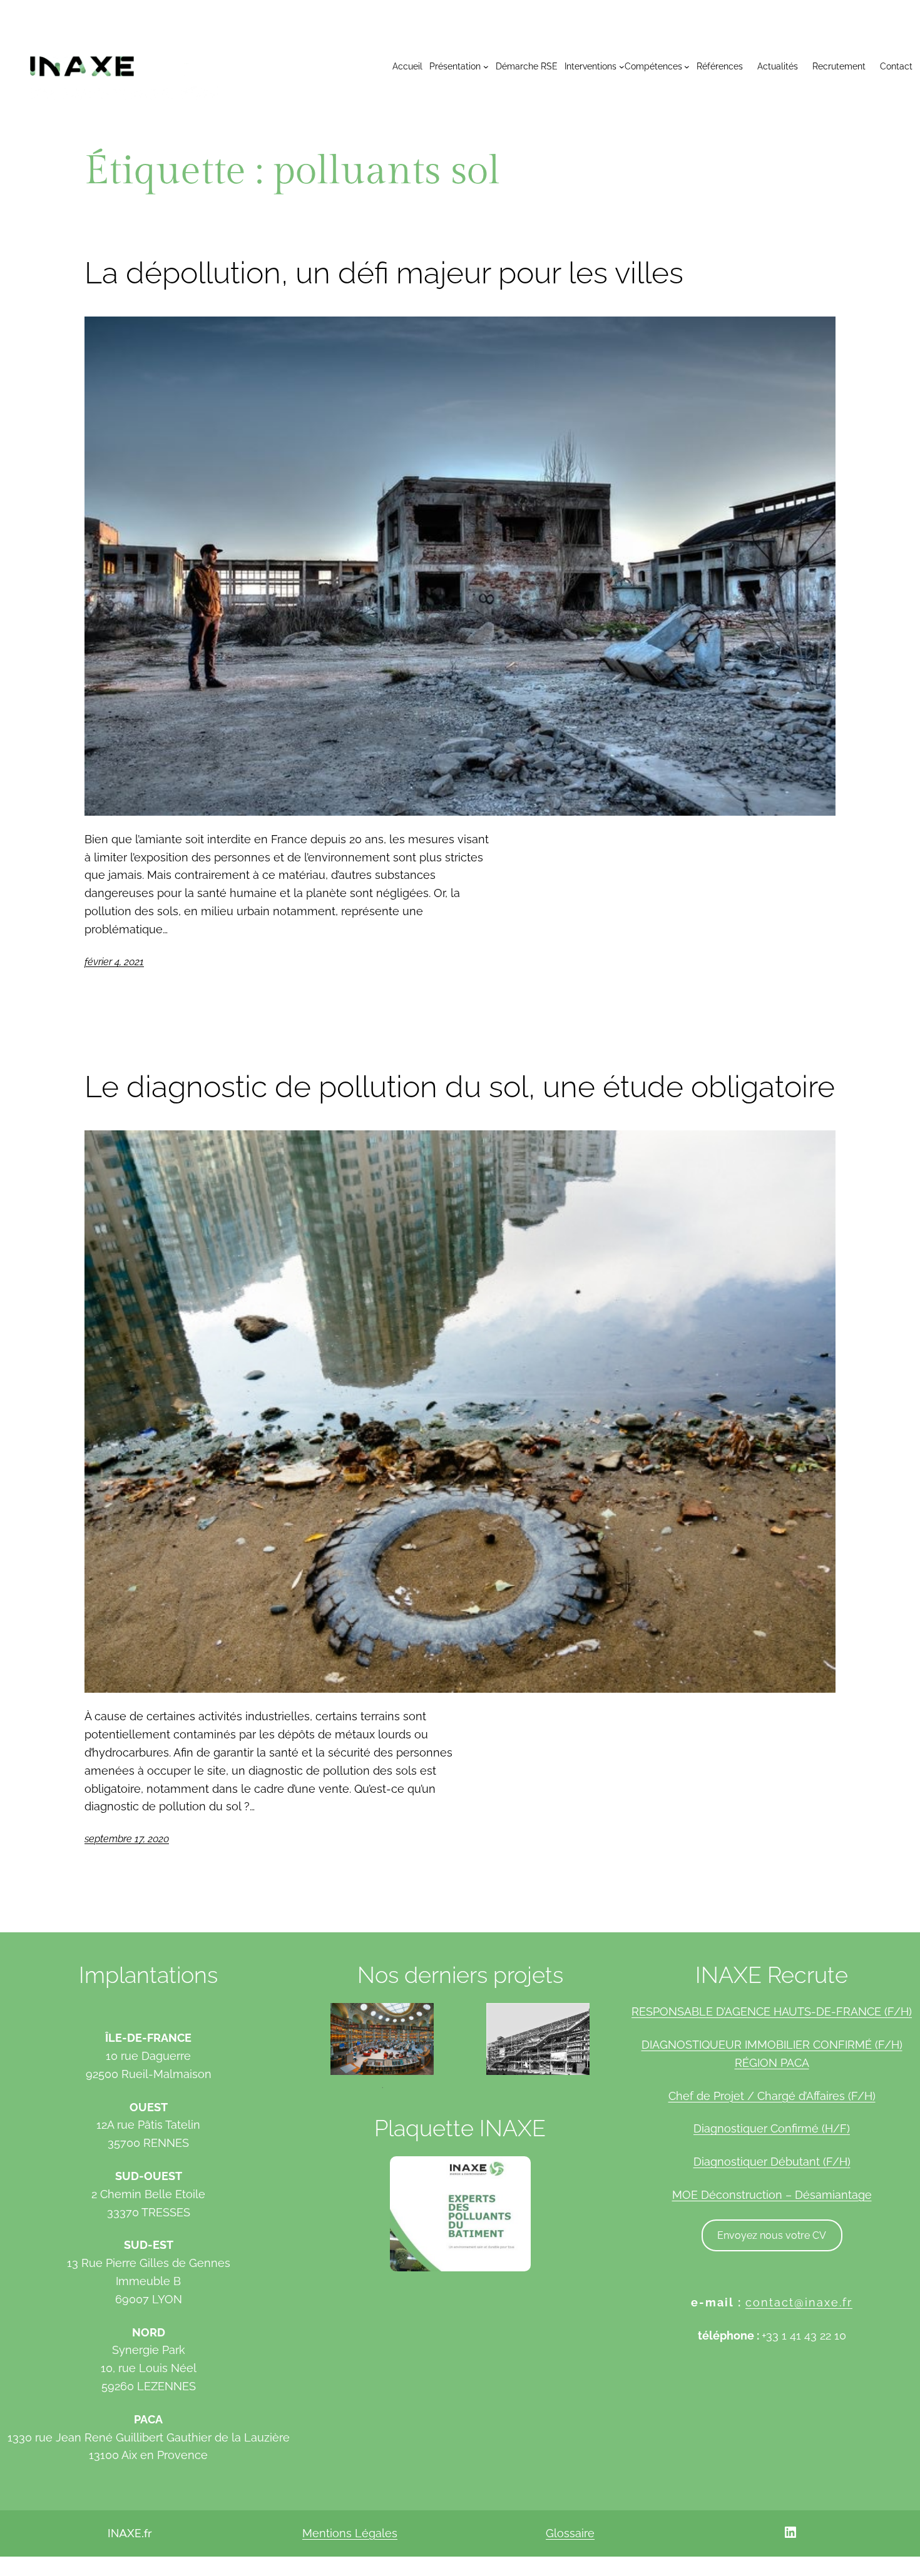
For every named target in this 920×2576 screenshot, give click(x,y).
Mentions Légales (350, 2533)
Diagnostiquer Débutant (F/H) (772, 2162)
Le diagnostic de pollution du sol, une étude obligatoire (460, 1087)
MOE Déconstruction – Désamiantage (772, 2195)
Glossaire (570, 2533)
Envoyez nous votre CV (772, 2235)
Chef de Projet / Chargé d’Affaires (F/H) (772, 2096)
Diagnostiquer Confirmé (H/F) (772, 2128)
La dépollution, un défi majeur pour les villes (384, 273)
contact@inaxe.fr (799, 2302)
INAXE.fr (130, 2533)
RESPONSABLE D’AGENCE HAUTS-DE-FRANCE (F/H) (772, 2011)
